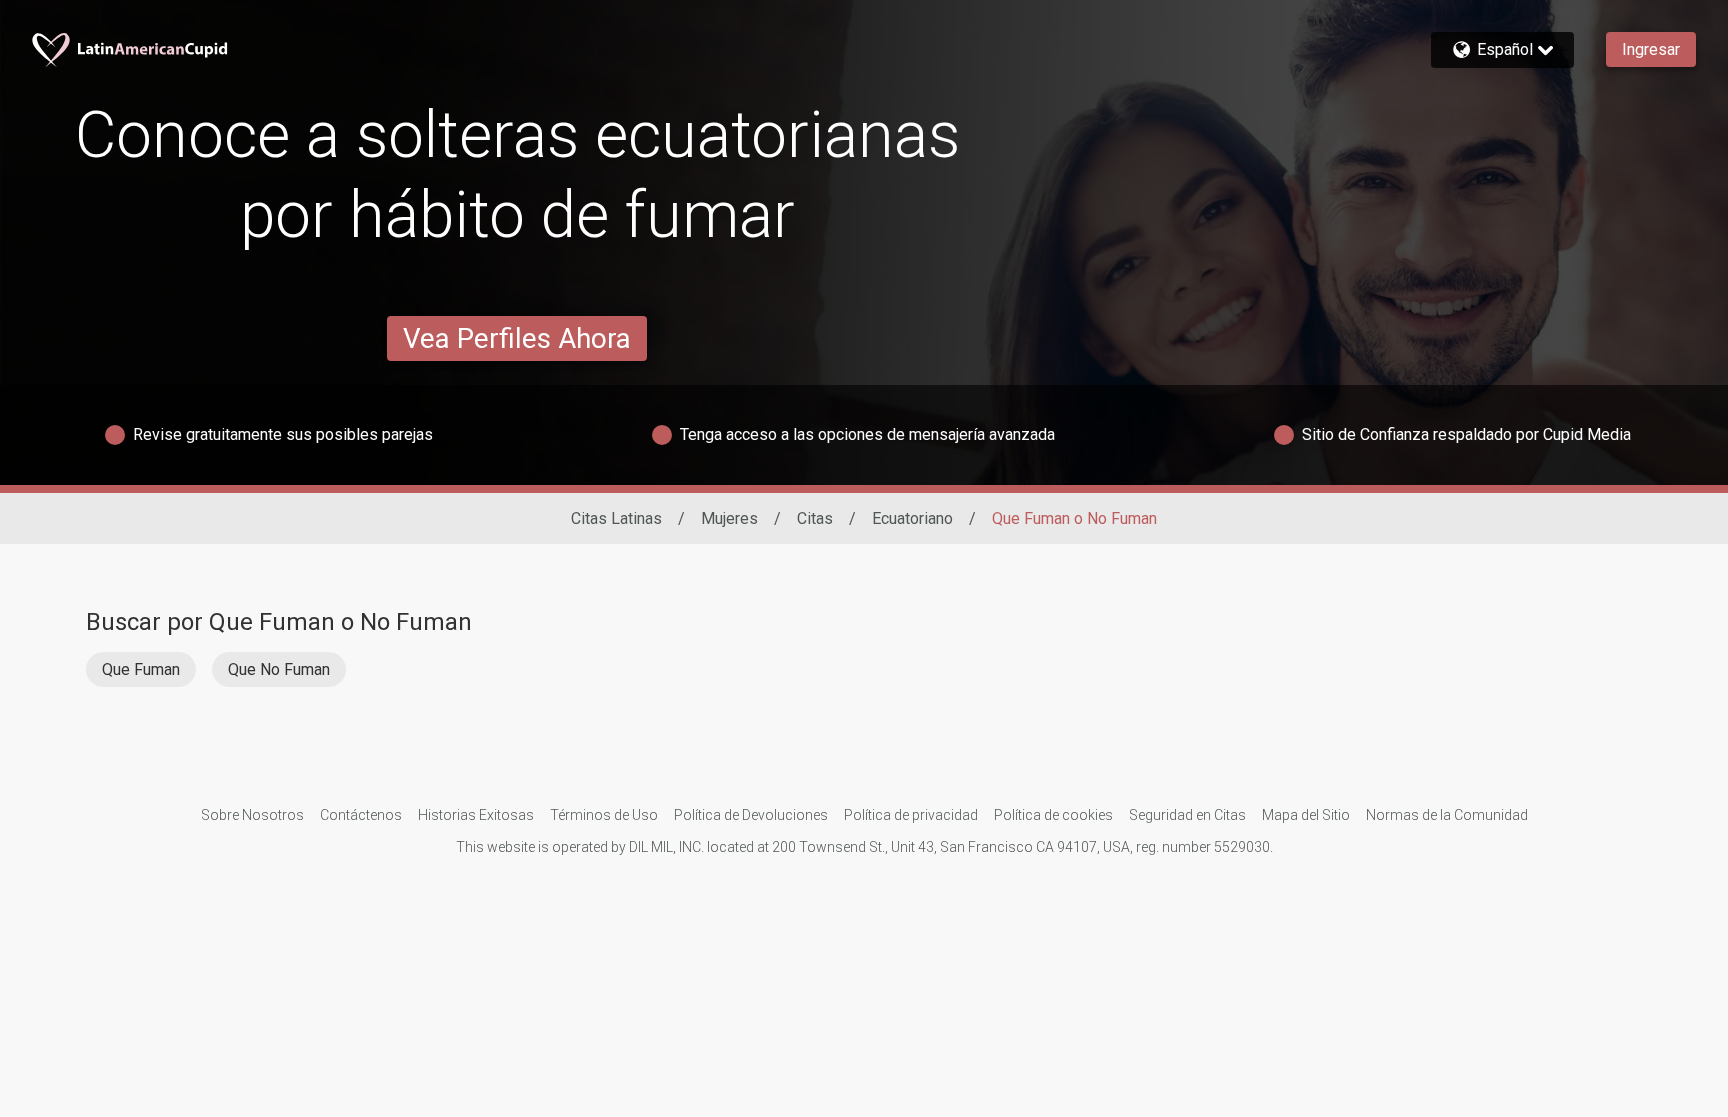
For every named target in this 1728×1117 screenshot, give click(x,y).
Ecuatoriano (912, 518)
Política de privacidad (911, 815)
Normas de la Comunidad (1447, 815)
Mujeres (729, 518)
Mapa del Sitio (1306, 815)
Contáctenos (361, 815)
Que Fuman (141, 669)
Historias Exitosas (476, 815)
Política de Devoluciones (751, 815)
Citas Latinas (616, 518)
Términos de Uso (604, 815)
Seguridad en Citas (1187, 815)
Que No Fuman (279, 669)
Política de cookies (1053, 815)
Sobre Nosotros (252, 815)
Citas (815, 518)
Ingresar (1651, 49)
